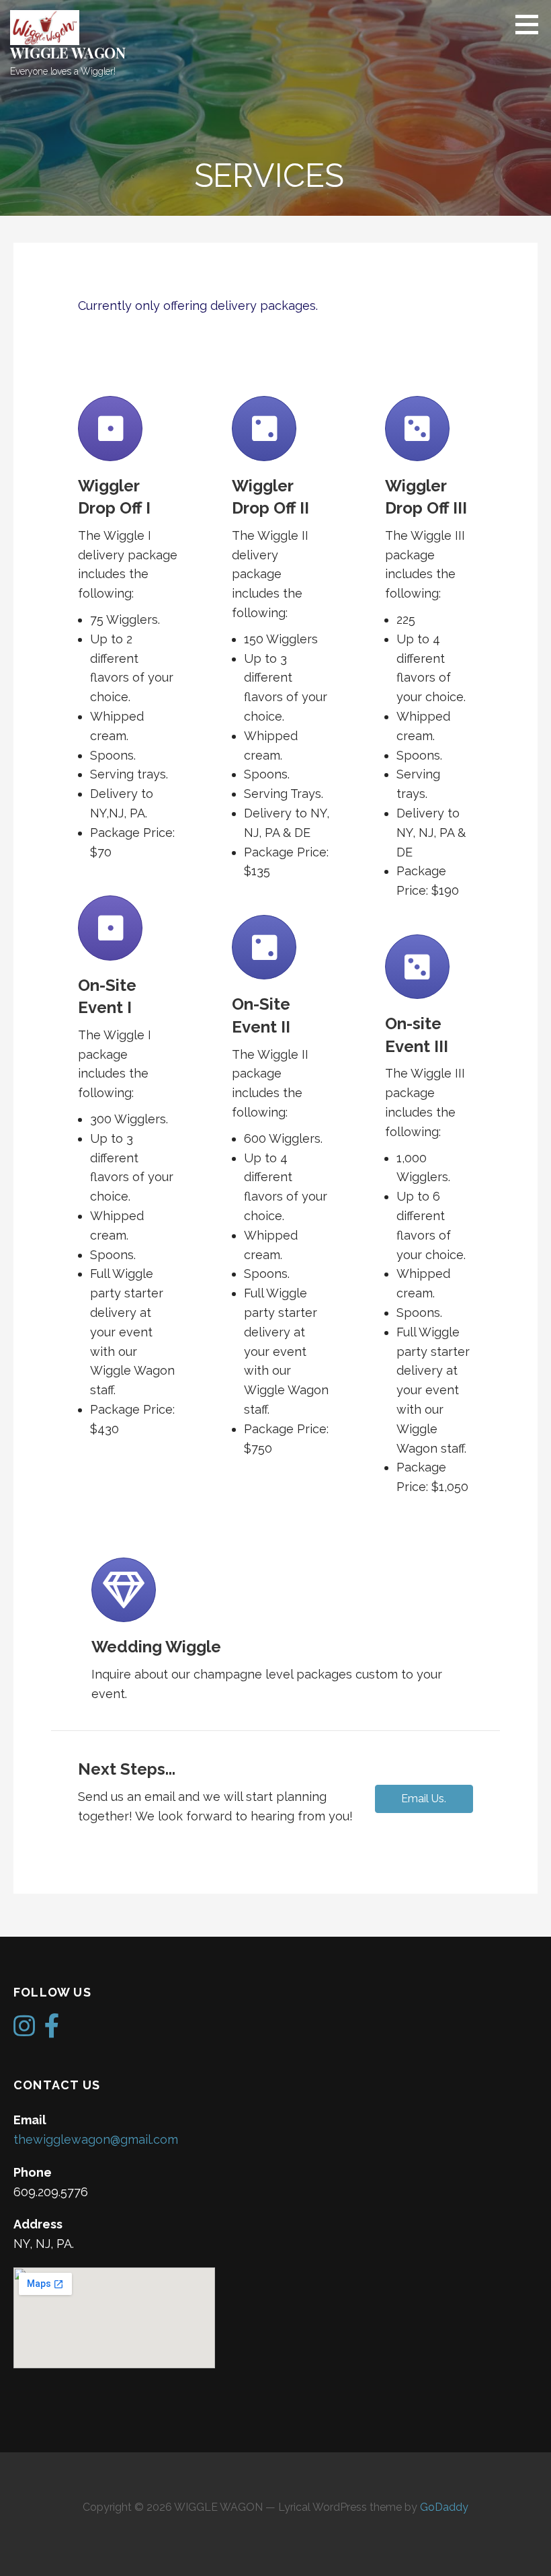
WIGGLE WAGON (68, 52)
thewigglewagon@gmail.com (96, 2139)
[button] (424, 1799)
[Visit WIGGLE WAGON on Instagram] (24, 2030)
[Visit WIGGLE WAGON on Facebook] (52, 2030)
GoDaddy (444, 2507)
